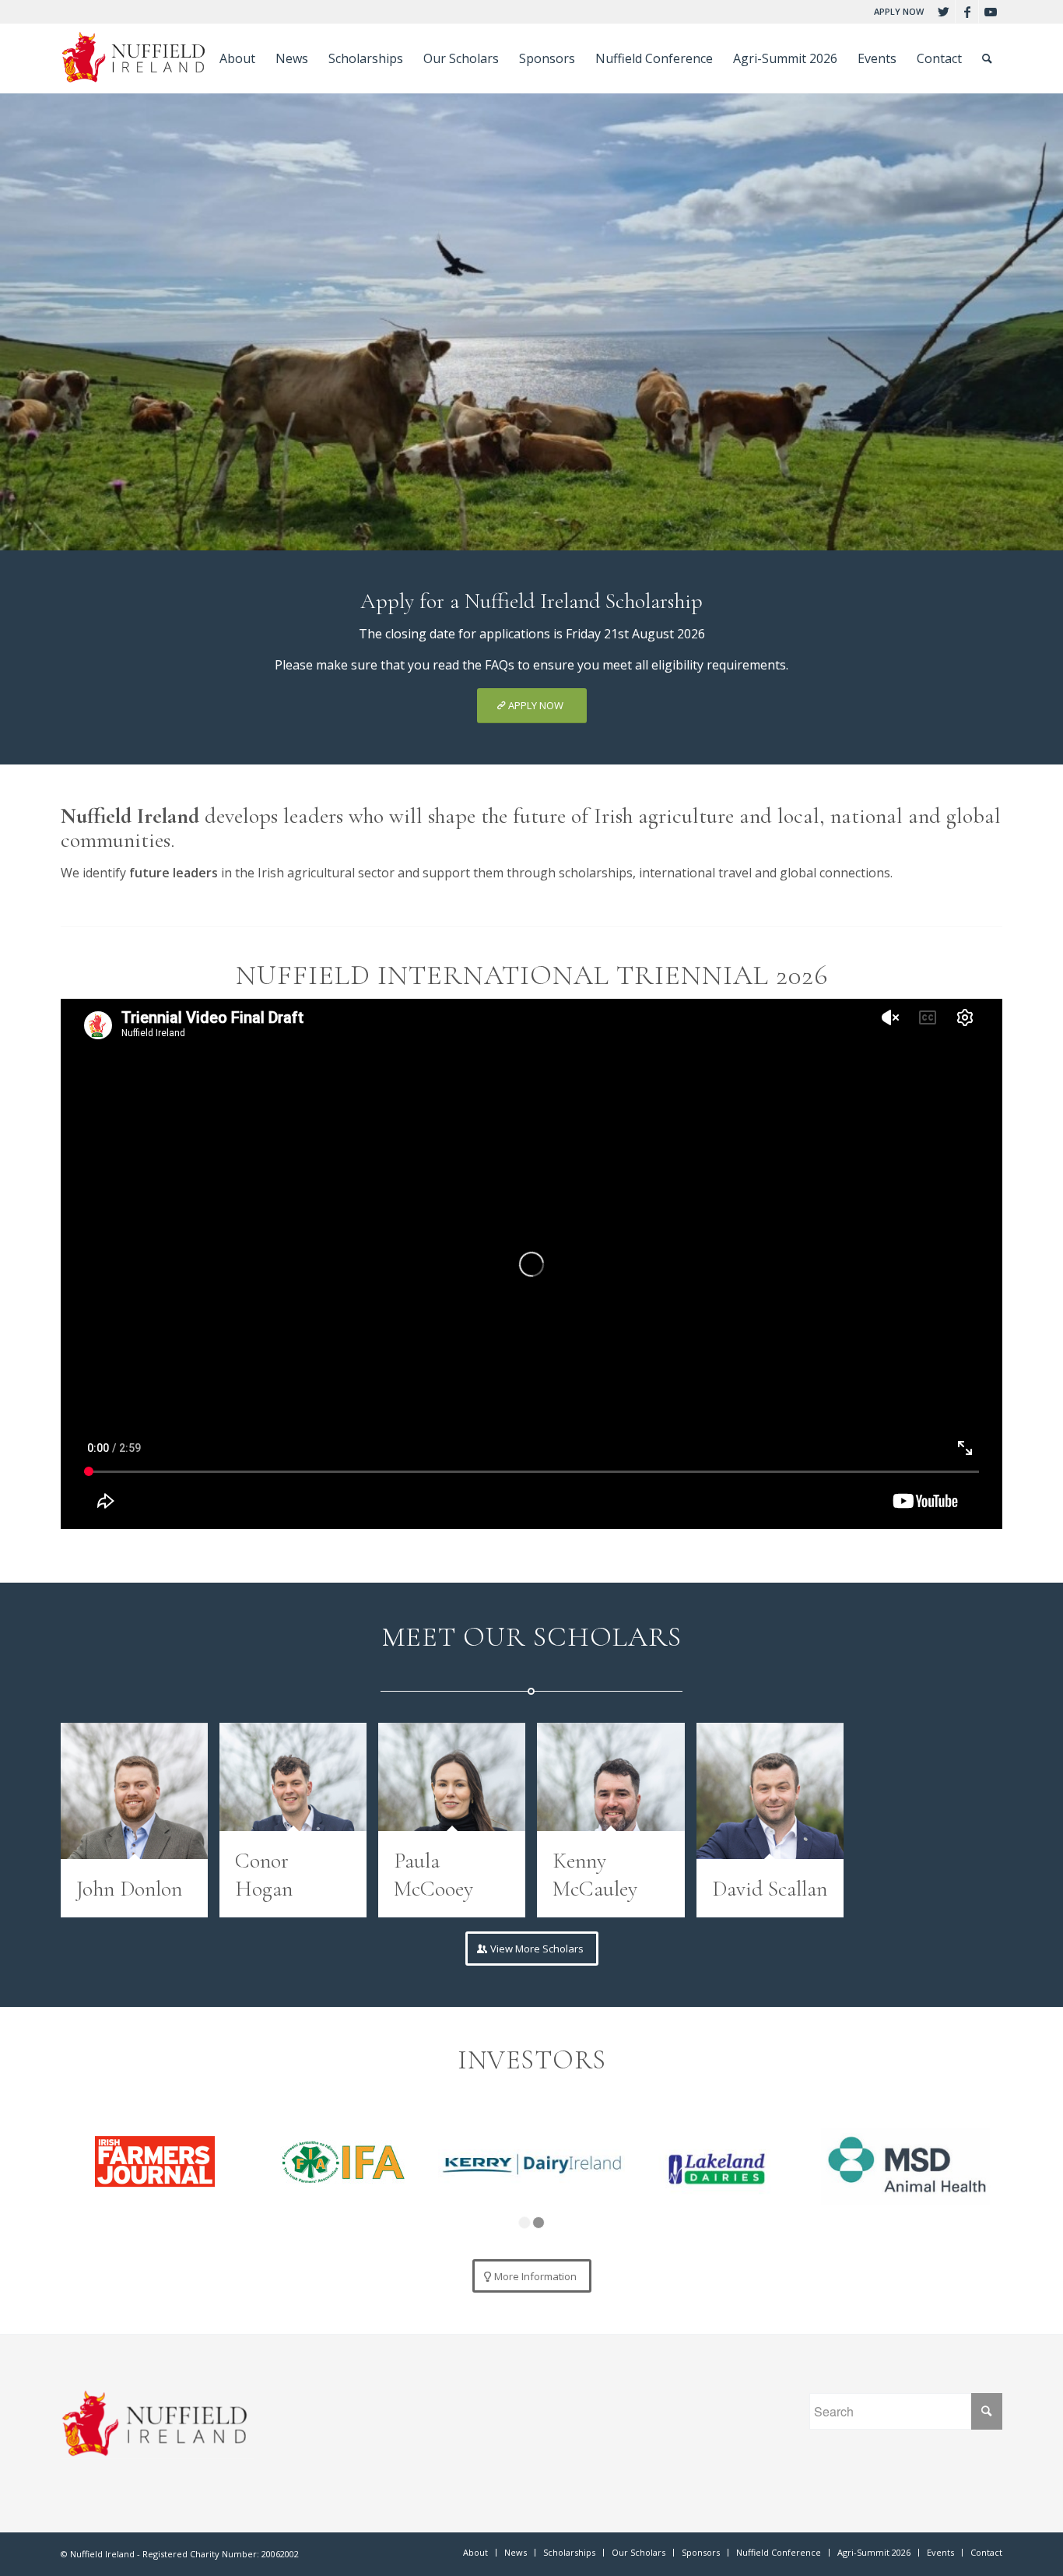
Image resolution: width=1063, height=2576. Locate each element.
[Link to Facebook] (967, 12)
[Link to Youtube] (991, 12)
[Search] (987, 58)
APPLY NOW (899, 11)
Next (1049, 307)
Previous (14, 307)
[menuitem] (895, 12)
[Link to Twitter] (944, 12)
